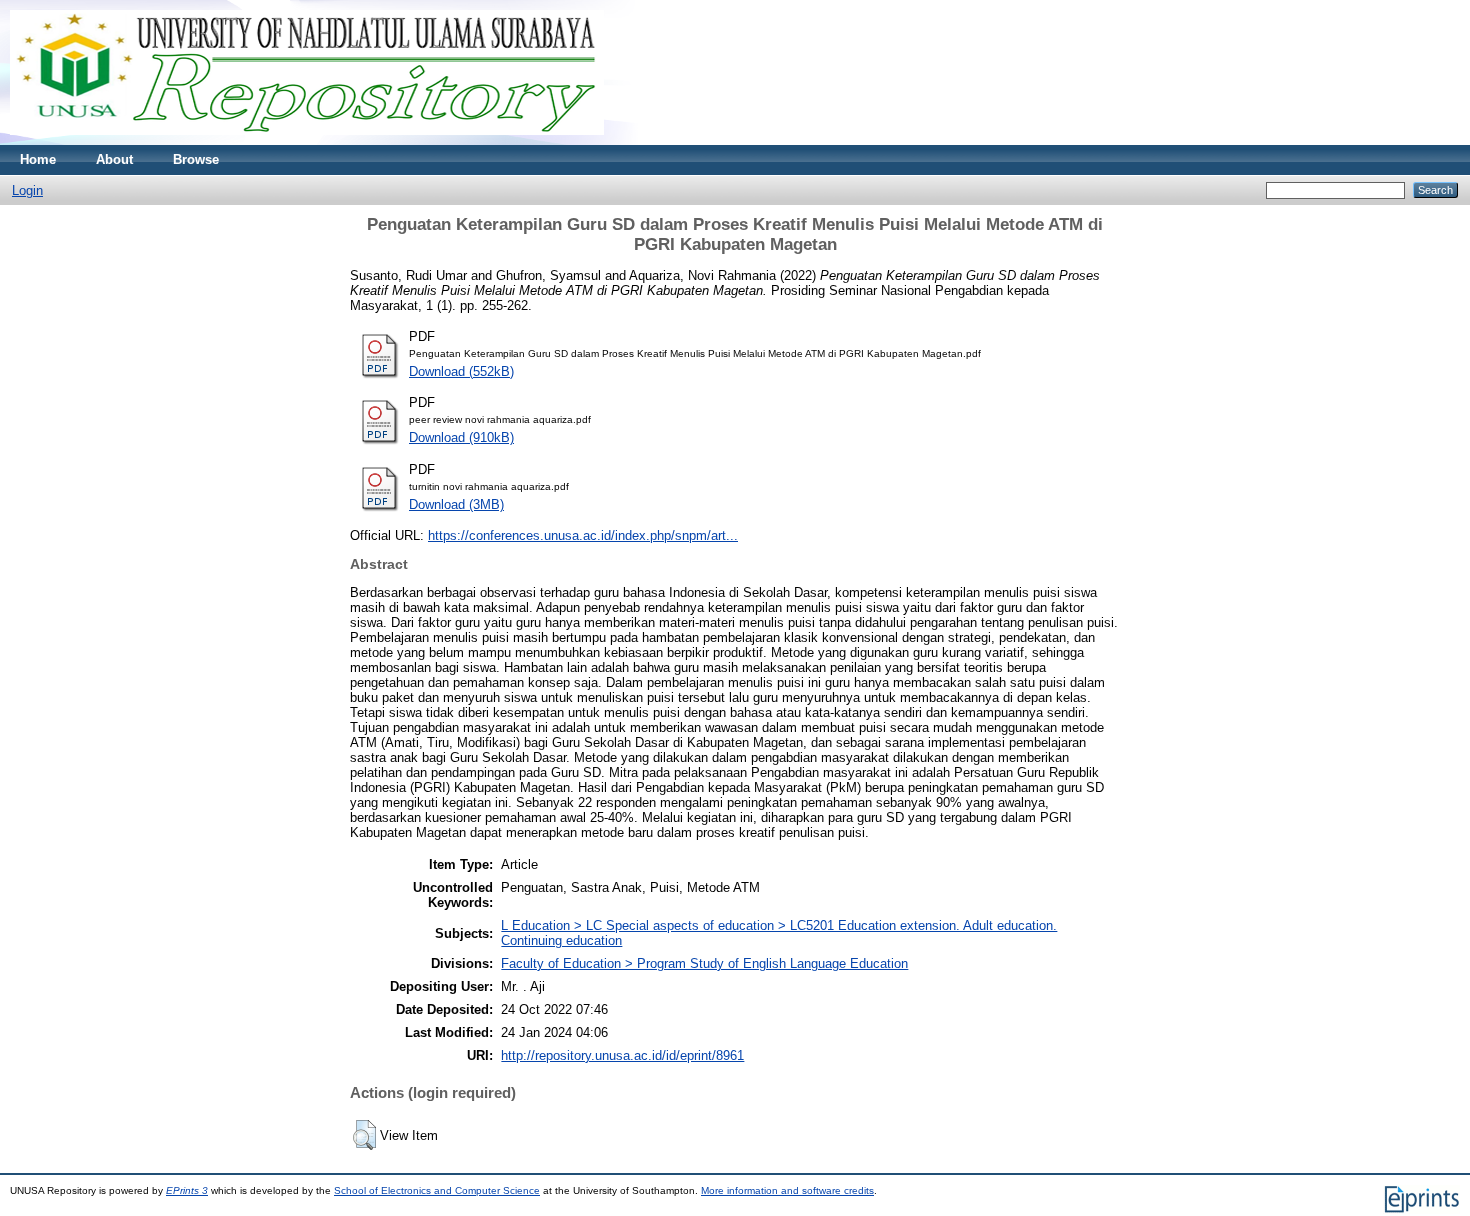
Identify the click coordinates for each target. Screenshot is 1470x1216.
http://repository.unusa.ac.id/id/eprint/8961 (622, 1055)
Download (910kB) (461, 437)
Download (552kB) (461, 371)
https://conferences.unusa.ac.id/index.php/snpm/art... (583, 535)
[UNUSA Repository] (307, 140)
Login (27, 190)
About (114, 159)
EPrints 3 (187, 1190)
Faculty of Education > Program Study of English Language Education (704, 963)
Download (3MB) (456, 504)
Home (38, 159)
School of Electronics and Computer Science (437, 1190)
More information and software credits (787, 1190)
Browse (196, 159)
